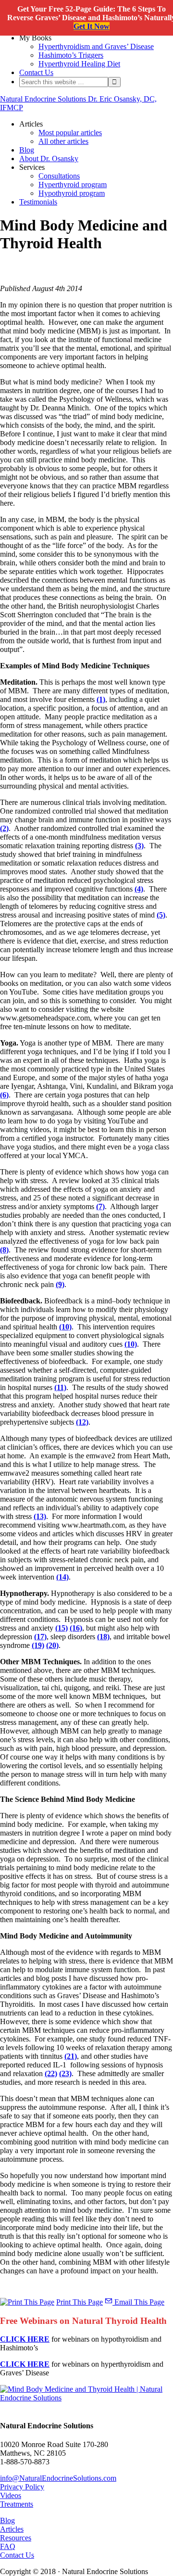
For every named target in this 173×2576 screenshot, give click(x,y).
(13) (40, 1516)
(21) (71, 2056)
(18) (103, 1637)
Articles (12, 2529)
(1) (101, 699)
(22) (51, 2073)
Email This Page (138, 2302)
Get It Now (92, 26)
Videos (11, 2495)
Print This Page (80, 2302)
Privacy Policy (22, 2487)
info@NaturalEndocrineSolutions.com (58, 2478)
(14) (62, 1577)
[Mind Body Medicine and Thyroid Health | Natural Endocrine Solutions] (86, 2398)
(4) (139, 889)
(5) (161, 915)
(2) (4, 828)
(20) (52, 1645)
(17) (40, 1637)
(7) (100, 1206)
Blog (7, 2520)
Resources (16, 2538)
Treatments (17, 2504)
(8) (4, 1250)
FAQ (8, 2546)
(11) (60, 1387)
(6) (4, 1095)
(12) (82, 1422)
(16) (76, 1628)
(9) (60, 1284)
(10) (65, 1327)
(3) (139, 846)
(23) (65, 2073)
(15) (62, 1628)
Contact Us (17, 2555)
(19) (38, 1645)
